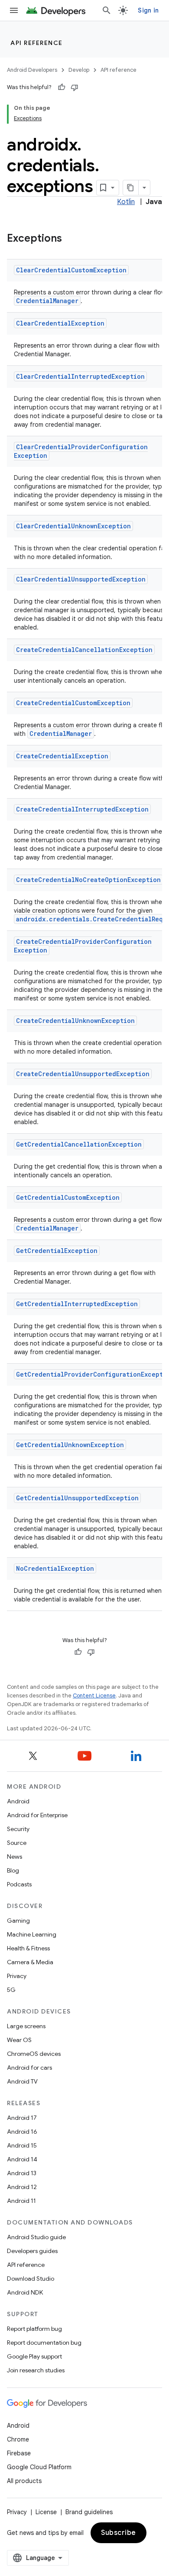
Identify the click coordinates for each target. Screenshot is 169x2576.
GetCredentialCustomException (68, 1197)
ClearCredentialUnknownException (73, 526)
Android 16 (22, 2132)
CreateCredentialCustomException (73, 703)
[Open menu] (14, 10)
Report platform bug (34, 2329)
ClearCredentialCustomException (71, 270)
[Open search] (107, 10)
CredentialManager (47, 301)
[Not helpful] (75, 87)
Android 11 (21, 2201)
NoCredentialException (55, 1568)
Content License (94, 1695)
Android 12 (22, 2187)
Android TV (22, 2081)
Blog (13, 1870)
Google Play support (34, 2356)
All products (24, 2481)
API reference (37, 43)
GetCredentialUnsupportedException (77, 1498)
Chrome (18, 2439)
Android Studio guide (36, 2237)
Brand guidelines (89, 2512)
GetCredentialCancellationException (79, 1144)
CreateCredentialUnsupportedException (83, 1074)
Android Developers (32, 70)
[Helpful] (62, 87)
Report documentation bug (44, 2343)
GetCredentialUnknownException (70, 1445)
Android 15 (22, 2145)
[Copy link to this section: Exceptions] (71, 239)
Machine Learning (32, 1934)
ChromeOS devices (34, 2054)
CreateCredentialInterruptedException (82, 809)
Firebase (19, 2453)
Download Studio (31, 2279)
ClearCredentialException (60, 323)
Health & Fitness (28, 1948)
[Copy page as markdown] (131, 188)
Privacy (17, 1976)
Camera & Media (30, 1962)
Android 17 (22, 2118)
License (46, 2512)
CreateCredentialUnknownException (75, 1021)
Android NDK (25, 2292)
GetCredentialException (57, 1251)
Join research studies (36, 2370)
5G (11, 1990)
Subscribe (119, 2533)
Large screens (26, 2026)
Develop (79, 70)
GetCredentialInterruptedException (77, 1304)
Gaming (18, 1921)
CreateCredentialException (62, 756)
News (15, 1857)
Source (17, 1843)
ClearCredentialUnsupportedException (81, 579)
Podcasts (19, 1884)
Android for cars (29, 2068)
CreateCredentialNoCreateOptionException (88, 880)
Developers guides (32, 2251)
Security (18, 1829)
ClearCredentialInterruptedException (80, 376)
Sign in (148, 10)
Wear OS (19, 2040)
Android (18, 1801)
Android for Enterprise (37, 1815)
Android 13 (22, 2173)
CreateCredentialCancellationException (84, 650)
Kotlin (126, 202)
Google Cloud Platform (39, 2467)
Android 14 (22, 2159)
